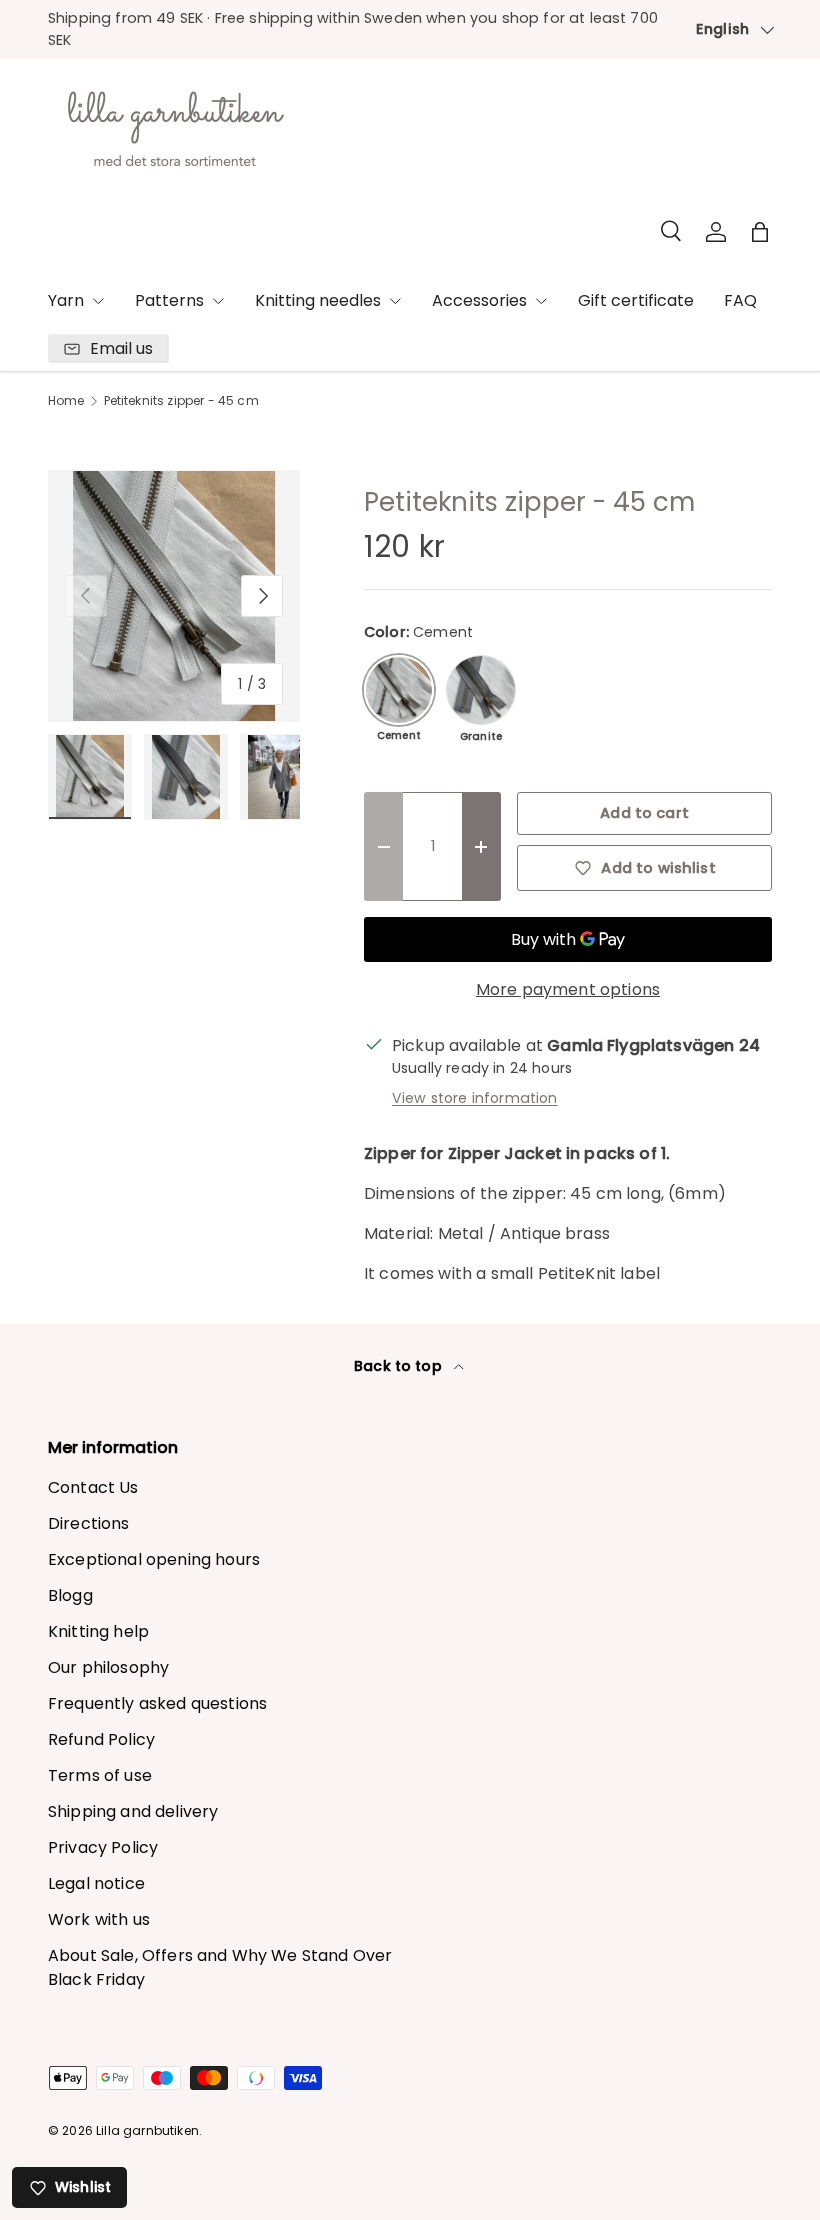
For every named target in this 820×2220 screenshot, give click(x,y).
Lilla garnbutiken (147, 2130)
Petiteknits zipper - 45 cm (181, 401)
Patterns (169, 300)
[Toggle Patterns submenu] (218, 301)
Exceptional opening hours (154, 1559)
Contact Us (93, 1487)
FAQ (740, 300)
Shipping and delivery (133, 1811)
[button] (760, 232)
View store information (475, 1098)
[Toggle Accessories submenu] (541, 301)
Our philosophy (108, 1667)
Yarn (66, 300)
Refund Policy (101, 1739)
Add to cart (644, 813)
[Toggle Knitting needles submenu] (395, 301)
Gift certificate (636, 300)
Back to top (400, 1366)
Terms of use (100, 1775)
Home (66, 401)
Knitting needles (318, 300)
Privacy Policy (103, 1847)
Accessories (479, 300)
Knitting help (98, 1631)
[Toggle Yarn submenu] (98, 301)
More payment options (568, 989)
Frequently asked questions (157, 1703)
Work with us (99, 1919)
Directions (89, 1523)
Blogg (70, 1595)
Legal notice (96, 1883)
